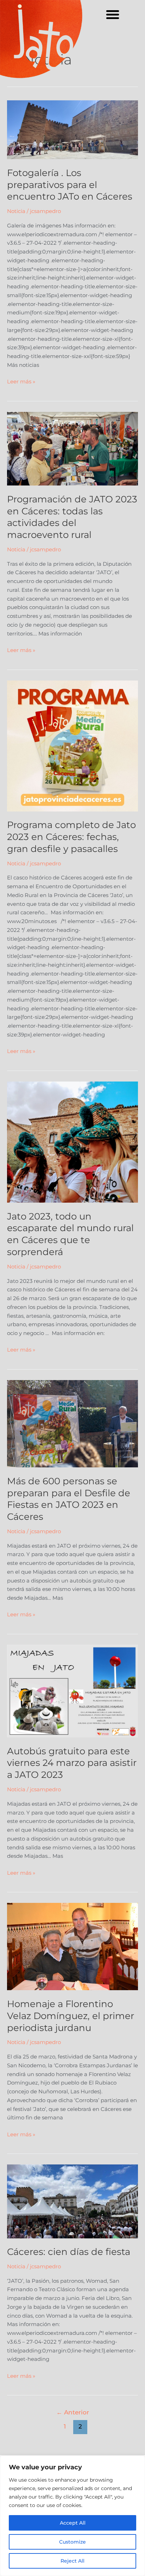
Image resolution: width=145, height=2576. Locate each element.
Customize (72, 2542)
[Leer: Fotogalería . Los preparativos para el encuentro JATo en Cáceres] (72, 129)
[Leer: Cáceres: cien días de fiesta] (72, 2201)
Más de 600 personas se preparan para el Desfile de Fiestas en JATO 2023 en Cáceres (69, 1499)
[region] (72, 2516)
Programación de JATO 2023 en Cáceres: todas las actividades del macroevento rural (72, 517)
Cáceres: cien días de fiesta (69, 2252)
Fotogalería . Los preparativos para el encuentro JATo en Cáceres (70, 185)
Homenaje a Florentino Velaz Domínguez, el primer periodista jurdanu (71, 2016)
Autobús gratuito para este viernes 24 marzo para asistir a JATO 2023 (72, 1763)
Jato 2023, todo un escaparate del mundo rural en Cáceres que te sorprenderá (70, 1234)
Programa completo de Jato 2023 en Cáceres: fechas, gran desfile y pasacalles (71, 837)
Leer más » (21, 381)
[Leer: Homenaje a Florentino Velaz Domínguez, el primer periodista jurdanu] (72, 1946)
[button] (113, 14)
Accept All (73, 2523)
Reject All (72, 2561)
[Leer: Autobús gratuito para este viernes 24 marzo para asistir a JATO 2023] (72, 1691)
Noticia (16, 211)
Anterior (73, 2412)
